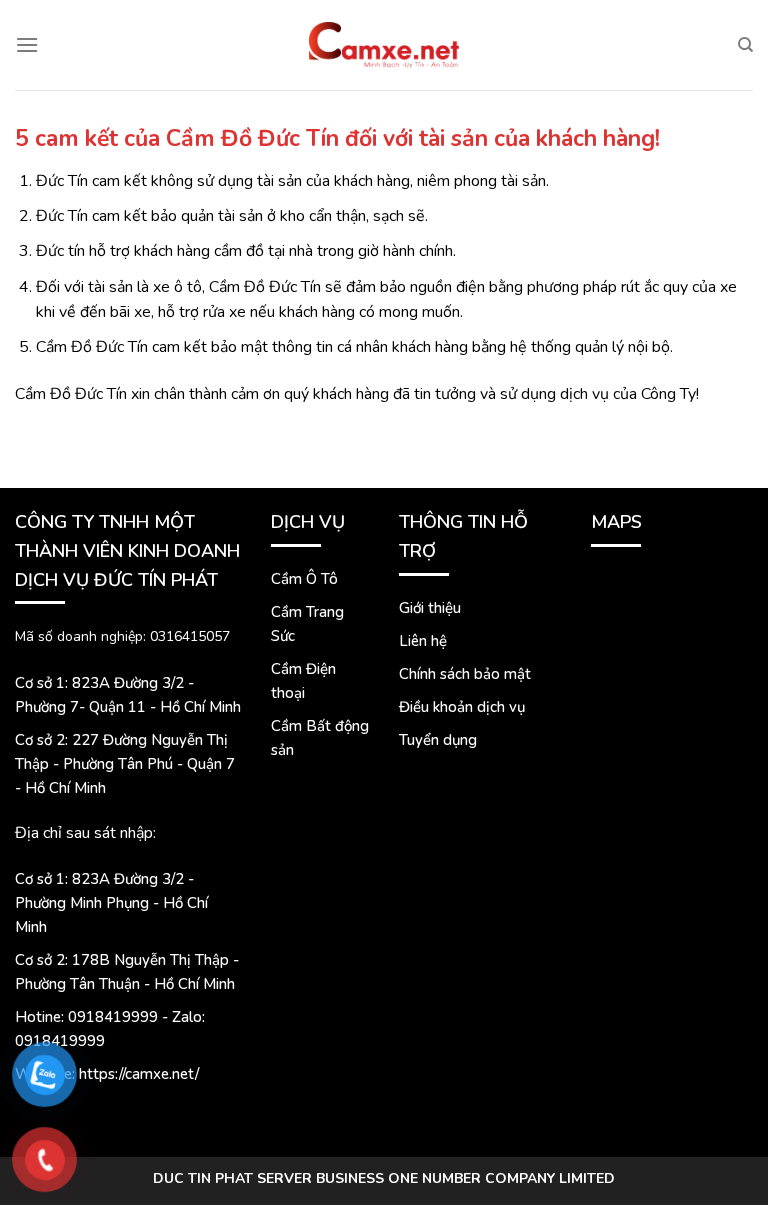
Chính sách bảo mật (465, 674)
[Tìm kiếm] (745, 45)
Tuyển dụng (438, 740)
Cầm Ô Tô (304, 579)
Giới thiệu (430, 608)
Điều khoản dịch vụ (462, 707)
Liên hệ (423, 641)
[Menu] (27, 44)
